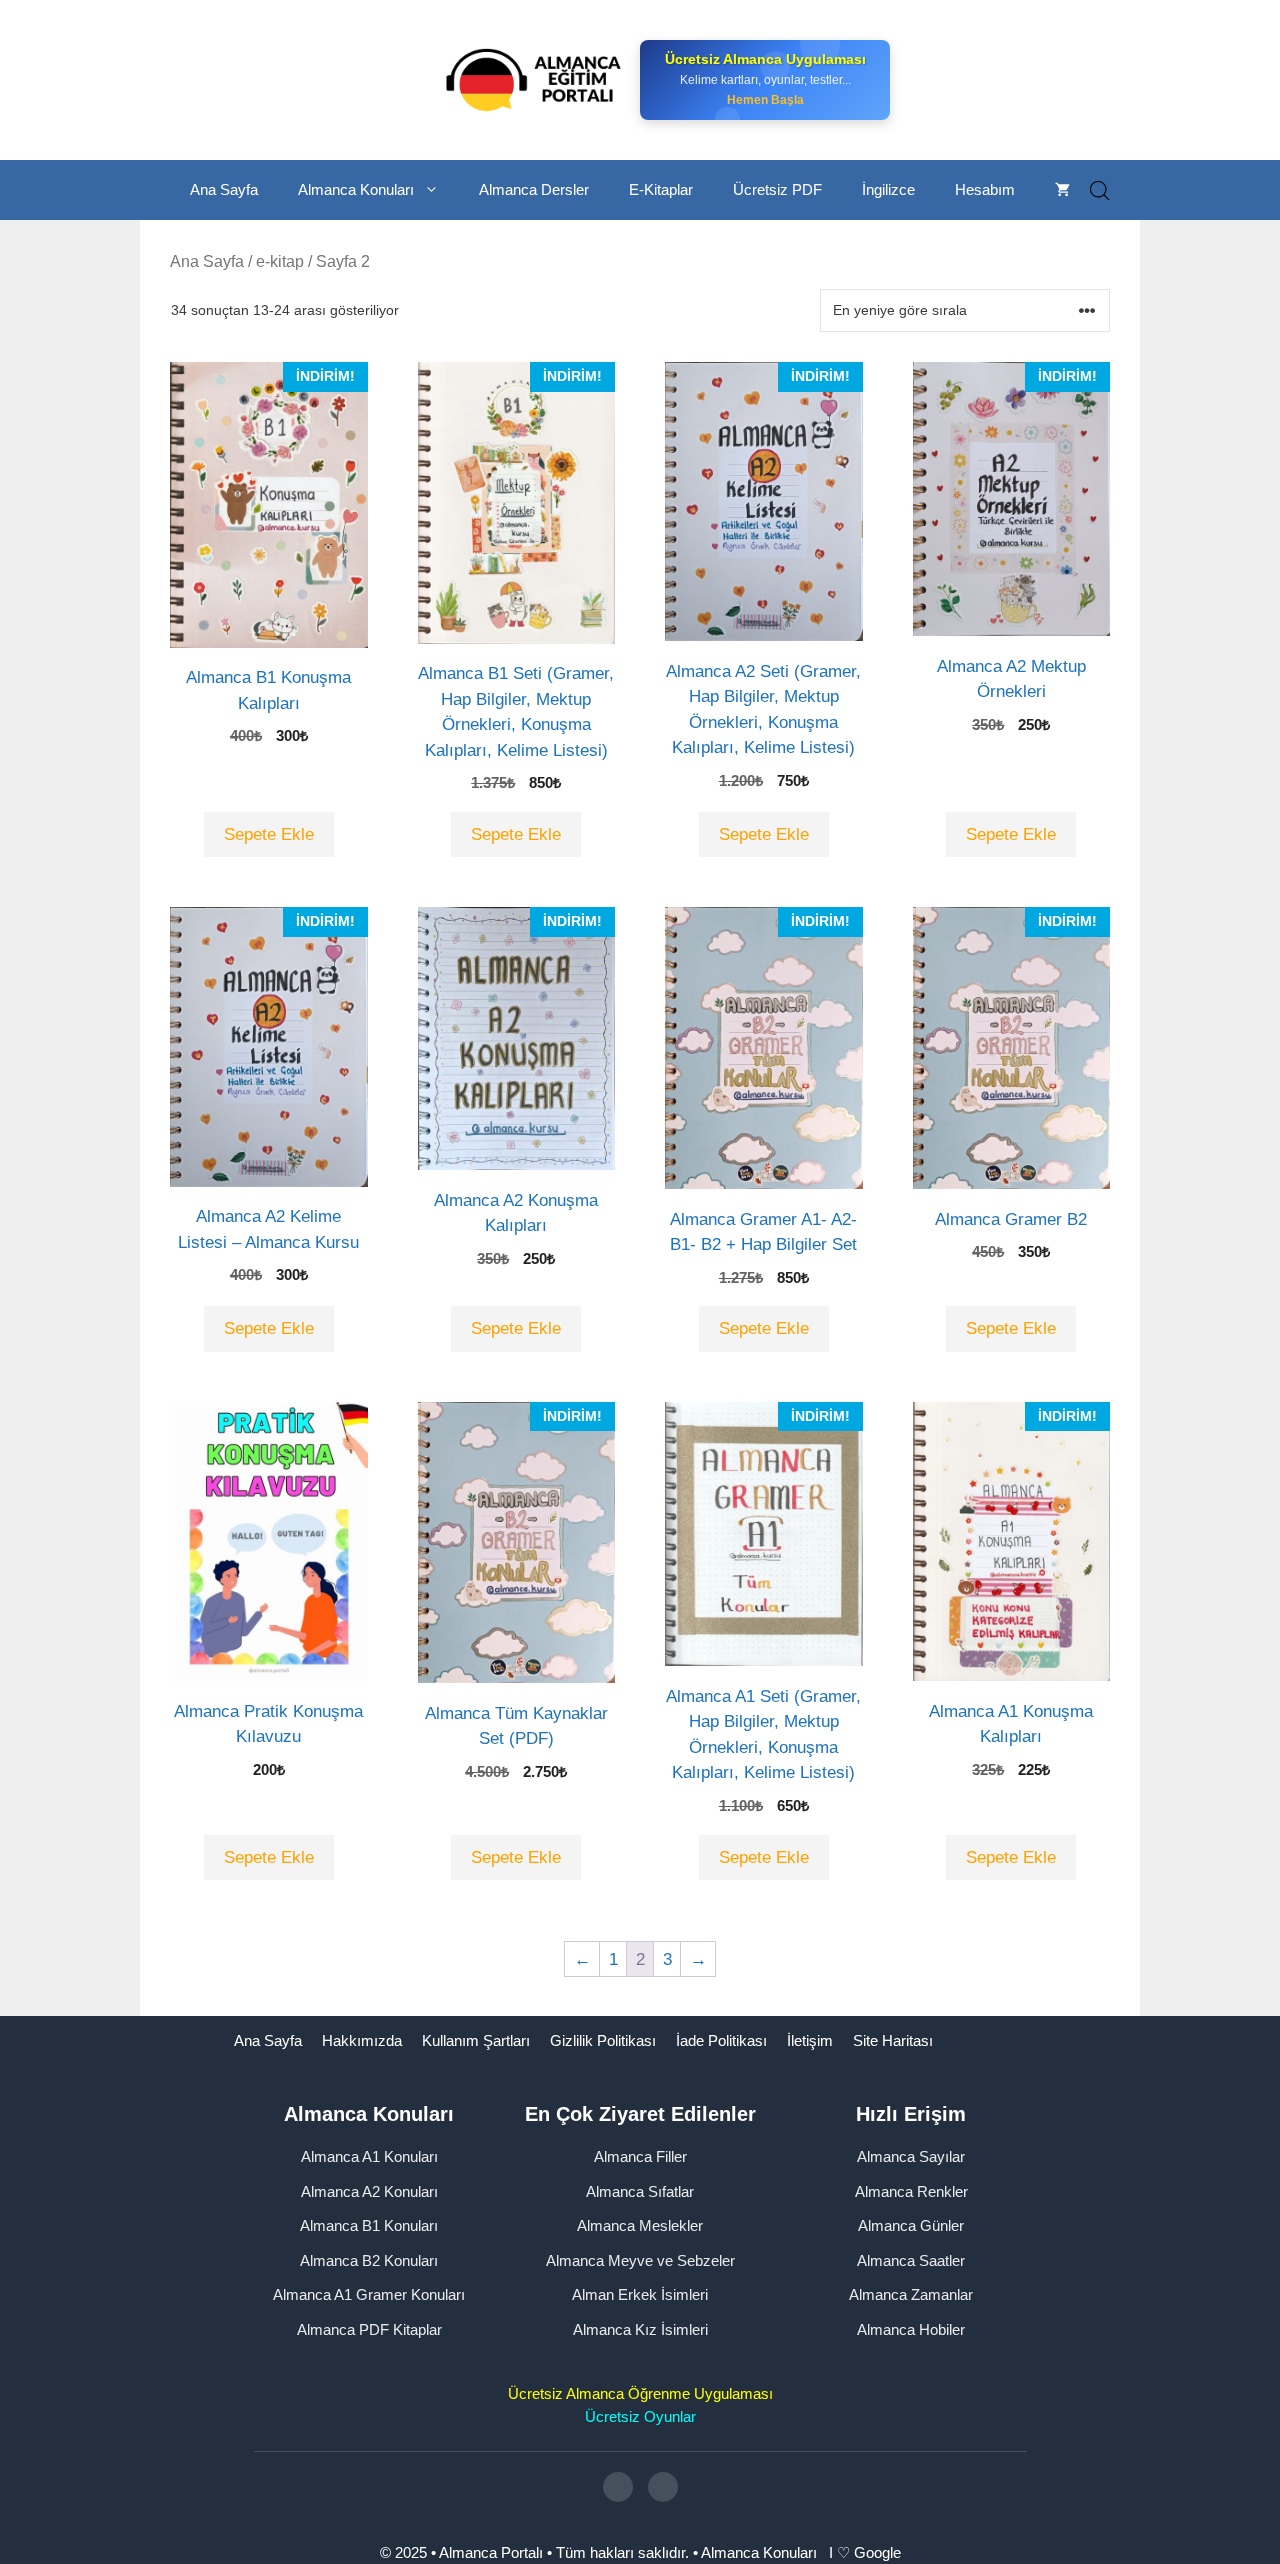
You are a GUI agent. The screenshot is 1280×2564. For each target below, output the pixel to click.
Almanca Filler (640, 2156)
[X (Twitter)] (663, 2487)
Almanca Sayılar (911, 2156)
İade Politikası (721, 2040)
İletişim (810, 2040)
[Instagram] (618, 2487)
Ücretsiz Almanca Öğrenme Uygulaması (640, 2393)
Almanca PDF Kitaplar (369, 2329)
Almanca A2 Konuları (369, 2191)
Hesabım (985, 189)
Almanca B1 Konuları (369, 2225)
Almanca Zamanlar (911, 2294)
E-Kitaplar (661, 189)
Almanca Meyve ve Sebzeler (640, 2260)
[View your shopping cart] (1062, 190)
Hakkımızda (362, 2040)
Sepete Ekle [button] (269, 834)
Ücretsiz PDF (777, 189)
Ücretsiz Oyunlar (640, 2416)
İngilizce (888, 189)
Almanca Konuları (356, 189)
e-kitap (280, 261)
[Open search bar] (1100, 190)
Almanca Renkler (911, 2191)
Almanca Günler (911, 2225)
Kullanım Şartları (476, 2040)
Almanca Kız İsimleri (640, 2329)
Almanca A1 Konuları (369, 2156)
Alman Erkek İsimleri (640, 2294)
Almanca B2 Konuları (369, 2260)
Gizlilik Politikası (603, 2040)
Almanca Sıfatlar (640, 2191)
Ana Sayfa (224, 189)
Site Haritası (893, 2040)
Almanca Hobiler (911, 2329)
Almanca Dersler (534, 189)
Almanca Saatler (911, 2260)
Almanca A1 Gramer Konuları (369, 2294)
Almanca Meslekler (640, 2225)
